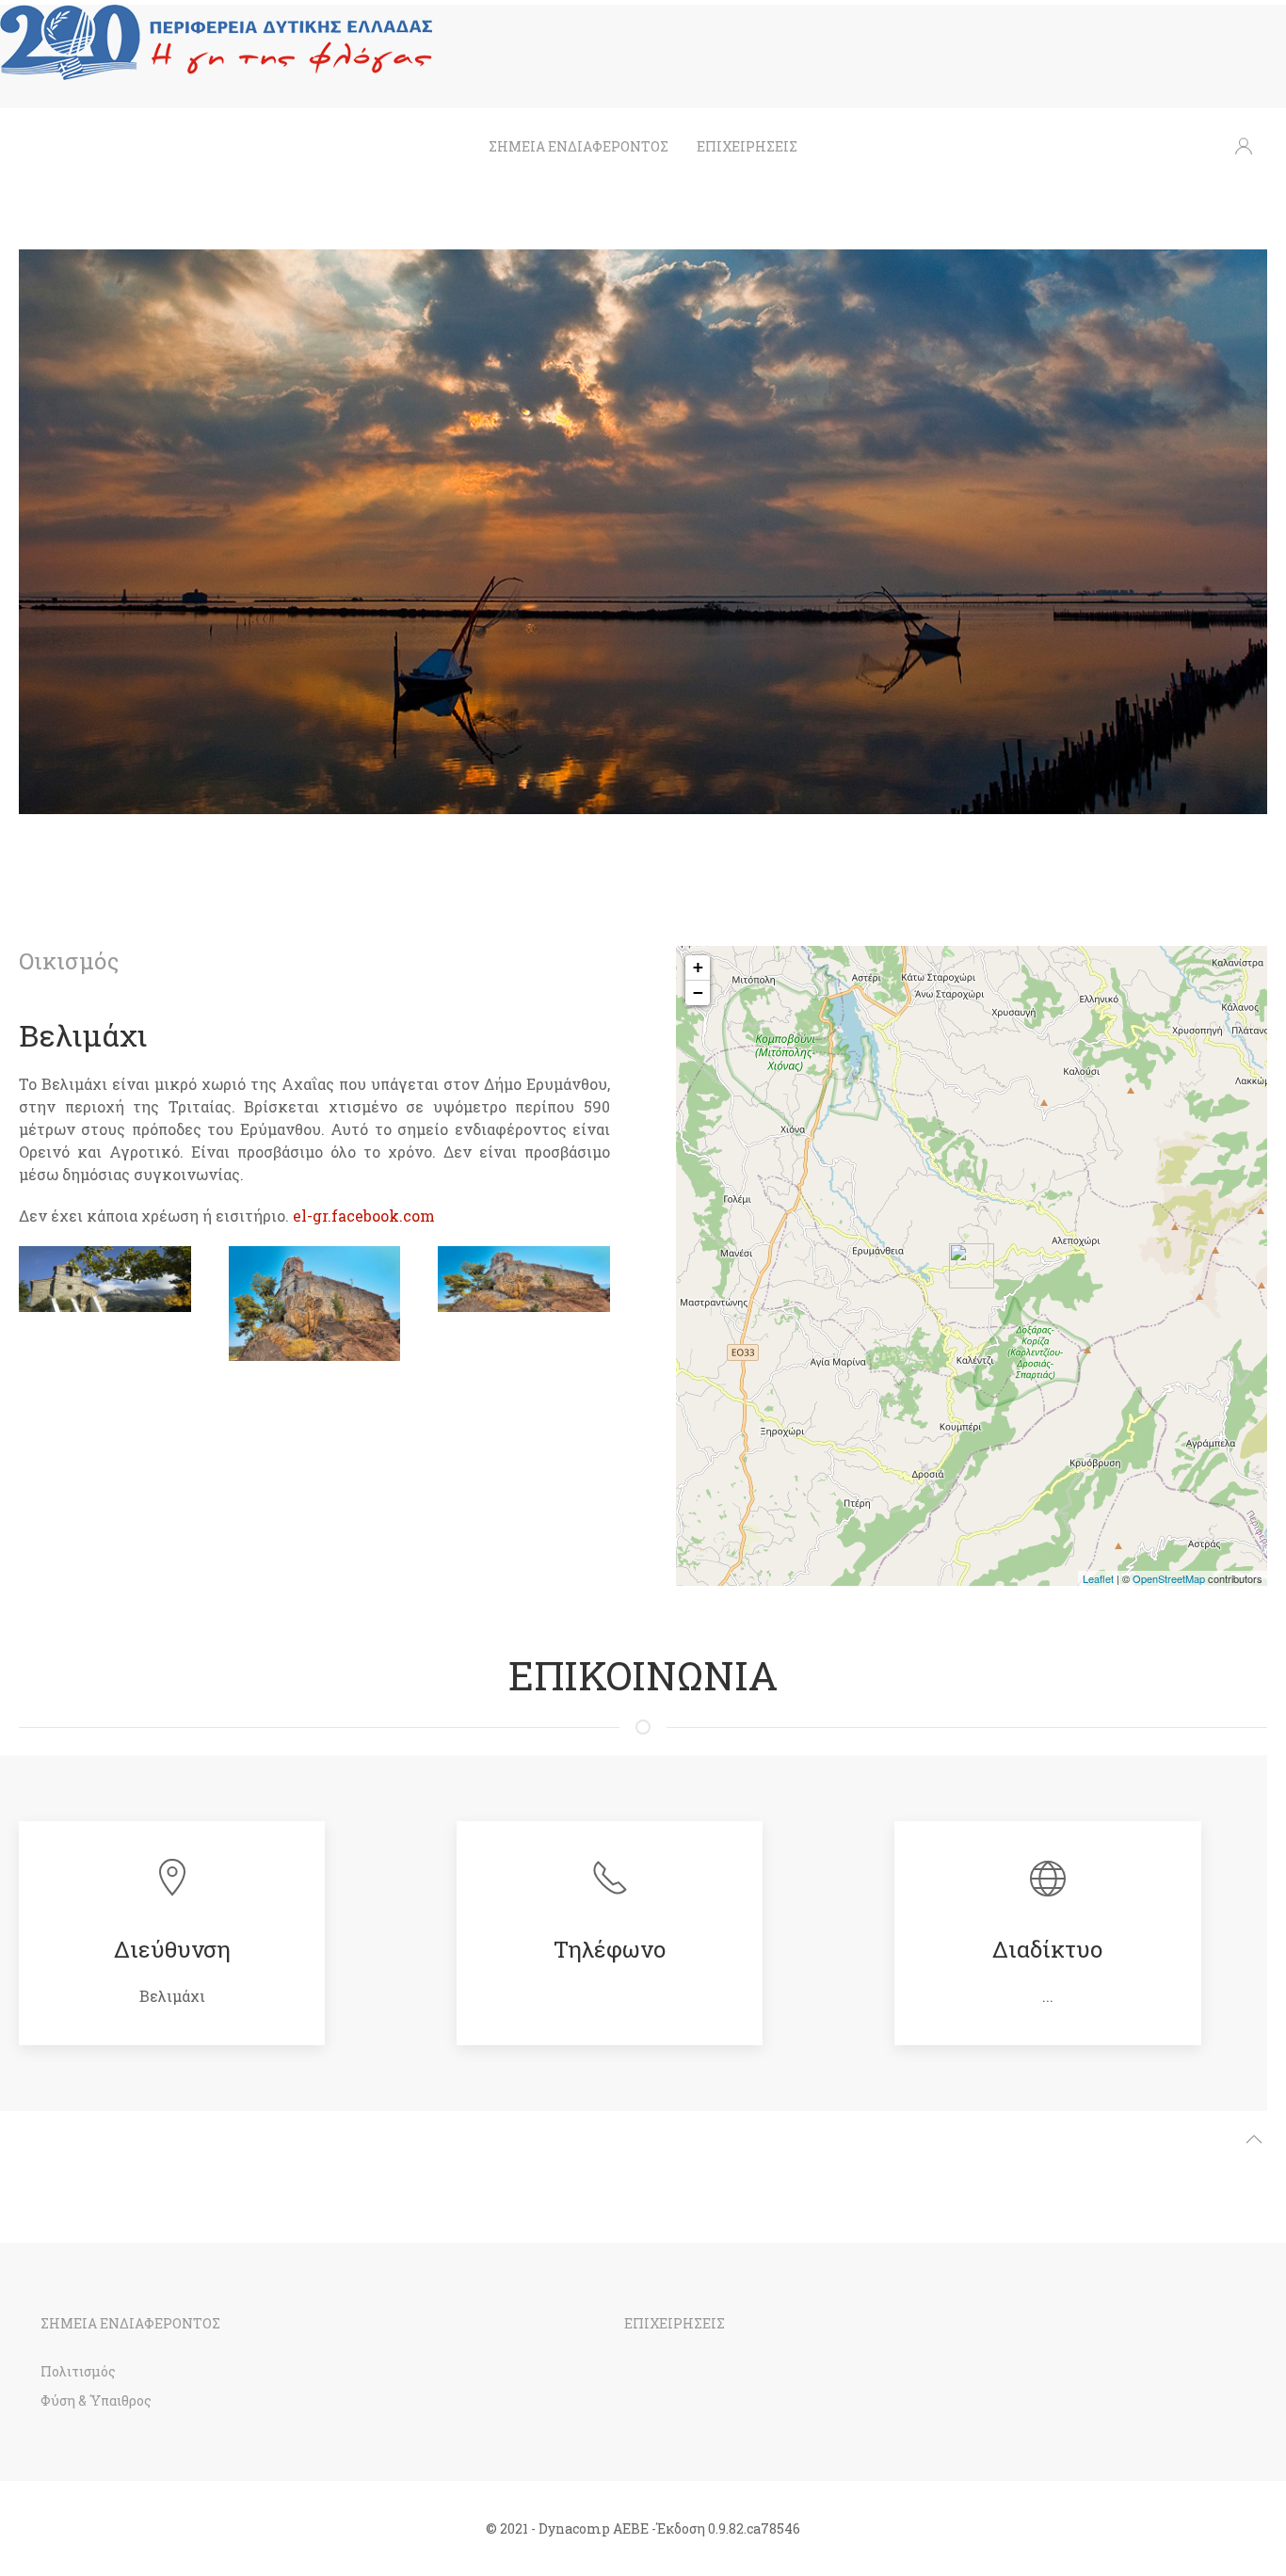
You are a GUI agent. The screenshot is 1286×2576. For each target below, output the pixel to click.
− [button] (698, 992)
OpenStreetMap (1169, 1578)
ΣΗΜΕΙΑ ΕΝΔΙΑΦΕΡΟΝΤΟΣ (579, 146)
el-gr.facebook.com (364, 1216)
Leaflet (1098, 1578)
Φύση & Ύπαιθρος (96, 2400)
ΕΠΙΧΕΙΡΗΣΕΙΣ (747, 146)
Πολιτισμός (78, 2371)
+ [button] (698, 967)
